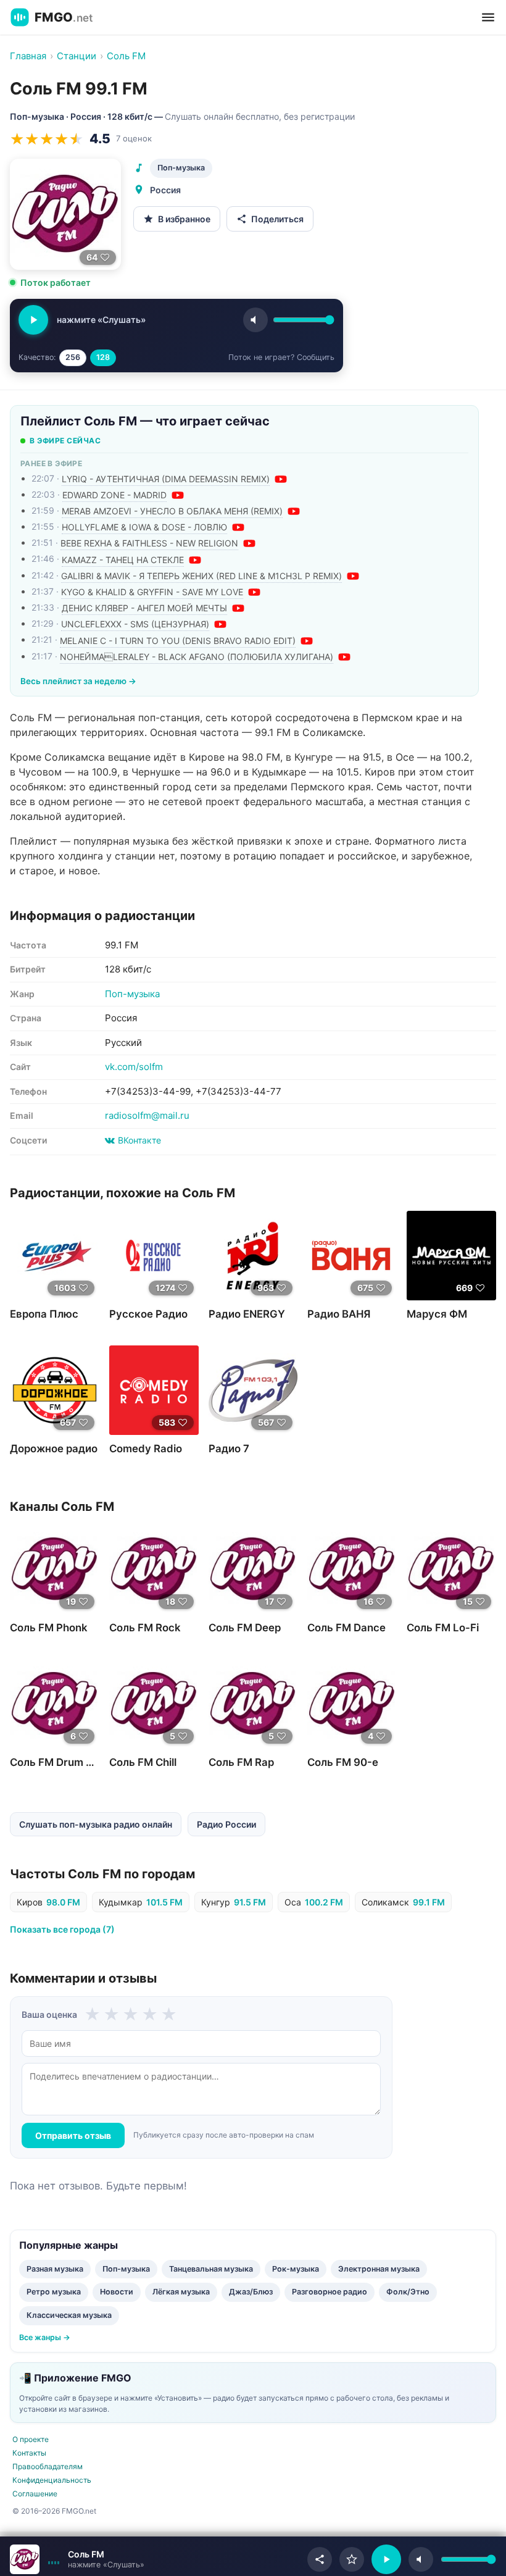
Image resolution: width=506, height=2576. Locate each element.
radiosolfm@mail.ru (147, 1115)
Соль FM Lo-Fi (443, 1628)
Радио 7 (229, 1449)
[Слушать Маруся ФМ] (451, 1256)
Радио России (226, 1824)
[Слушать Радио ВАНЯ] (352, 1256)
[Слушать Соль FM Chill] (154, 1704)
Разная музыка (55, 2269)
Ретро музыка (54, 2292)
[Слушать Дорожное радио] (55, 1390)
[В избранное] (352, 2559)
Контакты (29, 2453)
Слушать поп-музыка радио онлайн (96, 1824)
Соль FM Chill (143, 1762)
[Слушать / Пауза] (33, 320)
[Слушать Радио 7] (253, 1390)
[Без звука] (421, 2559)
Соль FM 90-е (343, 1762)
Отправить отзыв (73, 2135)
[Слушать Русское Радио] (154, 1256)
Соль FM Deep (245, 1628)
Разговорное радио (330, 2292)
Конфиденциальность (52, 2480)
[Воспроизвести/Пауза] (386, 2559)
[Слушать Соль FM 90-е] (352, 1704)
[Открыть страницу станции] (25, 2559)
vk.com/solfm (134, 1067)
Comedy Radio (146, 1449)
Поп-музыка (181, 168)
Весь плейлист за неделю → (78, 681)
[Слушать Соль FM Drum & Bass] (55, 1704)
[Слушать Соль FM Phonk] (55, 1569)
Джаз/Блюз (251, 2292)
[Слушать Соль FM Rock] (154, 1569)
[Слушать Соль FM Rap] (253, 1704)
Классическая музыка (69, 2315)
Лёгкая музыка (181, 2292)
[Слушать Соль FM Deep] (253, 1569)
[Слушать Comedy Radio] (154, 1390)
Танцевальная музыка (211, 2269)
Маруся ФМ (437, 1314)
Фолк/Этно (408, 2292)
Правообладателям (48, 2466)
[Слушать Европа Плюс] (55, 1256)
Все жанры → (45, 2337)
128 (103, 357)
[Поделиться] (320, 2559)
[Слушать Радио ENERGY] (253, 1256)
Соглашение (35, 2494)
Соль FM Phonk (49, 1628)
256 (73, 357)
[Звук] (255, 320)
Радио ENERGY (247, 1314)
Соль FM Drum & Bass (64, 1762)
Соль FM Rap (241, 1762)
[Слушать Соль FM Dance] (352, 1569)
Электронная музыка (379, 2269)
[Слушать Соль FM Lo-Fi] (451, 1569)
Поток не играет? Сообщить (281, 357)
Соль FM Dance (346, 1628)
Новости (117, 2292)
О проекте (31, 2439)
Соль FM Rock (145, 1628)
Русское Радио (148, 1314)
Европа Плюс (44, 1314)
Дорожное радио (54, 1449)
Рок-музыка (296, 2269)
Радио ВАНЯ (339, 1314)
